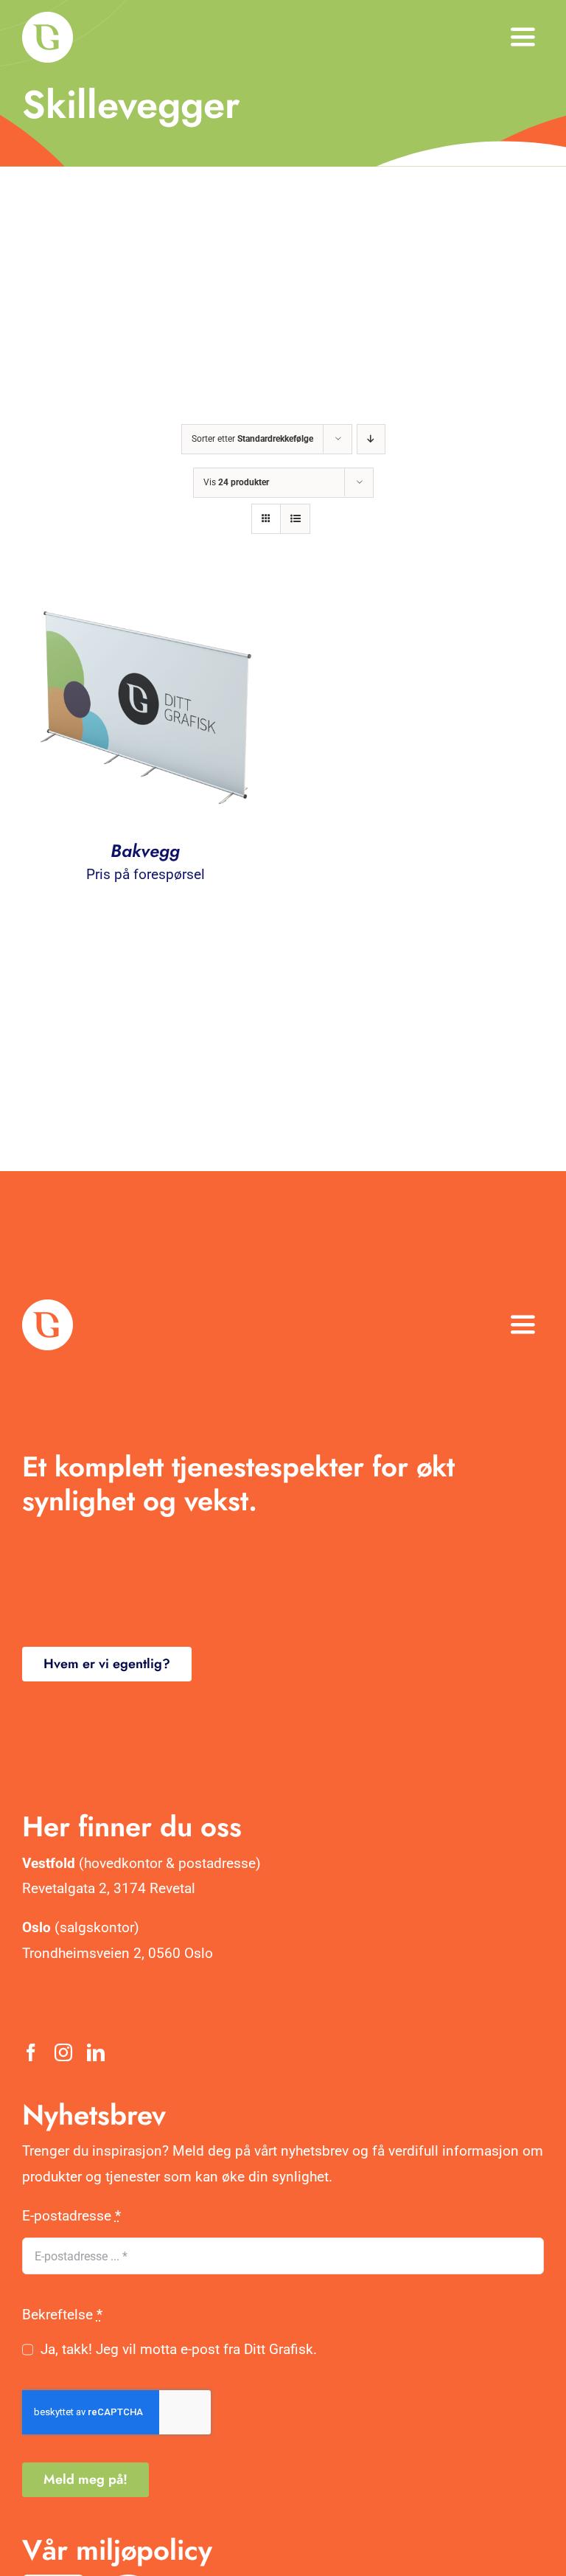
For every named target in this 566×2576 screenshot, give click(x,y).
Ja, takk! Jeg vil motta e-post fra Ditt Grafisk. (179, 2349)
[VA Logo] (48, 19)
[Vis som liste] (295, 519)
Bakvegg (145, 851)
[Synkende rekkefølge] (371, 439)
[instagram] (63, 2052)
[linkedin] (96, 2052)
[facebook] (31, 2052)
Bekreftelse (62, 2315)
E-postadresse (71, 2216)
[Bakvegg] (145, 590)
